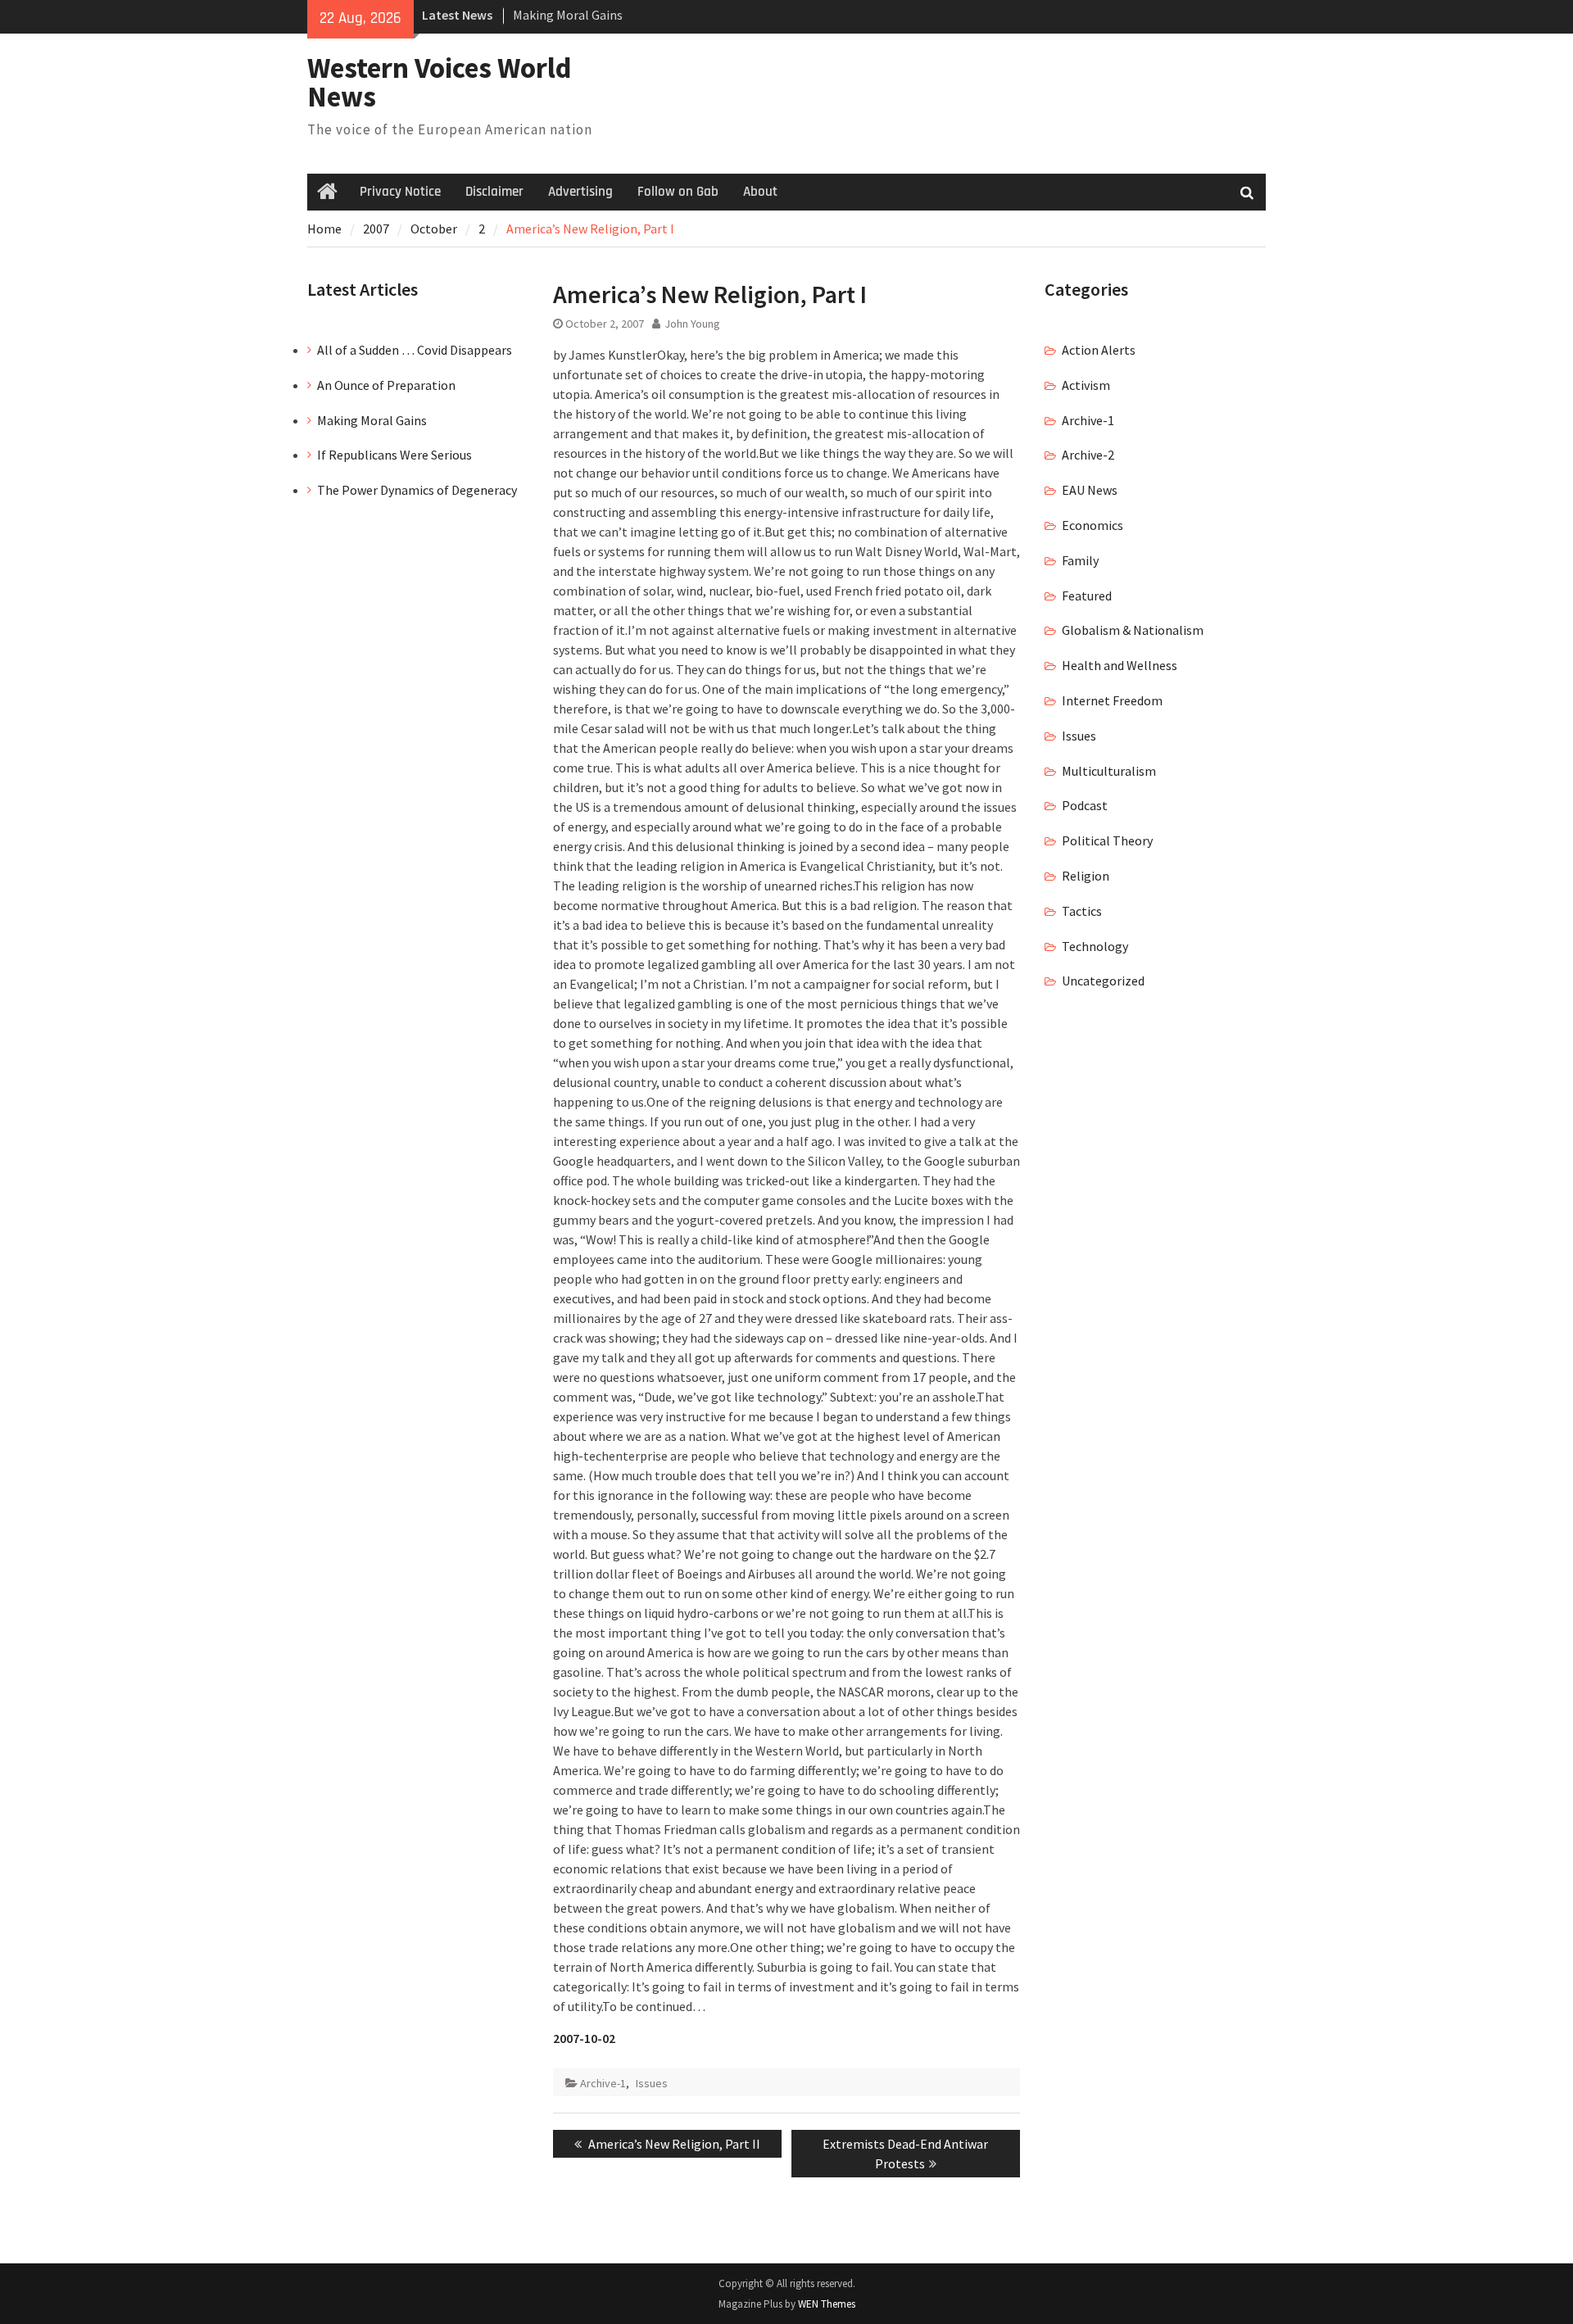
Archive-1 (603, 2083)
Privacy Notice (400, 192)
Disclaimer (494, 192)
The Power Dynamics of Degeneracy (417, 490)
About (760, 192)
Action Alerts (1099, 350)
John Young (692, 324)
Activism (1086, 385)
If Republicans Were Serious (394, 455)
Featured (1087, 596)
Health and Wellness (1120, 665)
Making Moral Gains (568, 15)
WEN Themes (827, 2304)
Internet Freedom (1112, 700)
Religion (1086, 876)
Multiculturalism (1109, 771)
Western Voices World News (440, 82)
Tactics (1082, 911)
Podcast (1085, 805)
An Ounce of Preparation (386, 385)
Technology (1095, 946)
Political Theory (1107, 840)
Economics (1092, 525)
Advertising (580, 192)
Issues (652, 2083)
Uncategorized (1103, 981)
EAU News (1090, 490)
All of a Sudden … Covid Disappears (415, 350)
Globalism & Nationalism (1133, 630)
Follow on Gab (678, 192)
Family (1080, 560)
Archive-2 (1088, 455)
